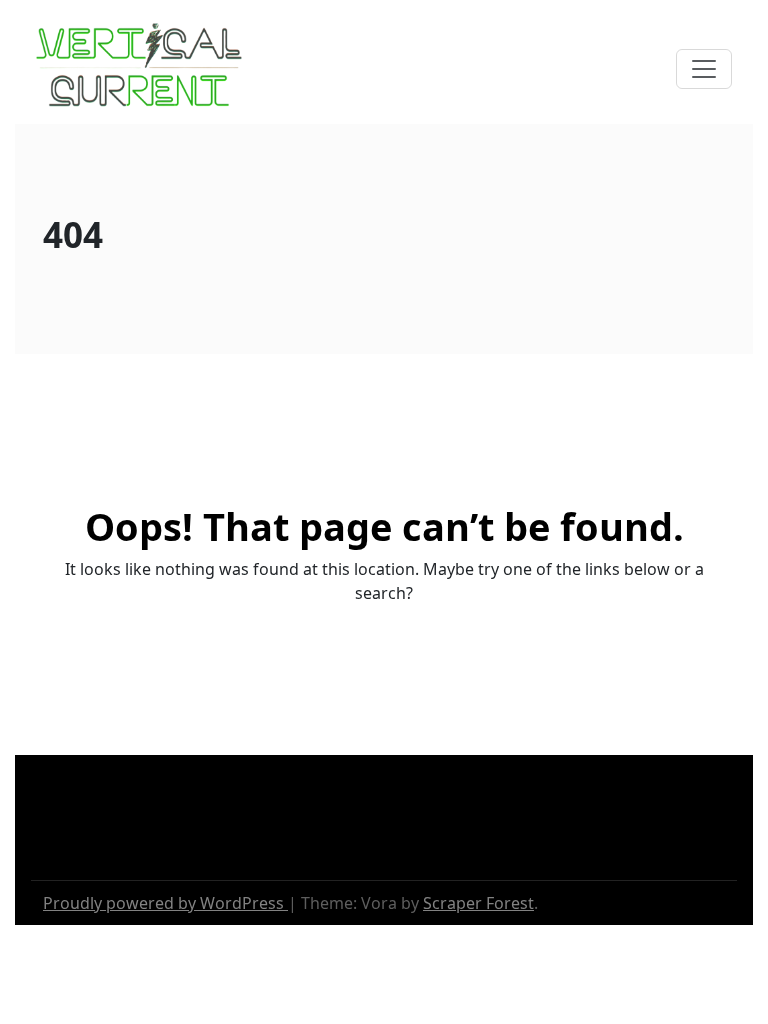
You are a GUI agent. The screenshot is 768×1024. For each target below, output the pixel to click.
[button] (704, 69)
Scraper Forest (478, 903)
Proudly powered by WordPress (165, 903)
